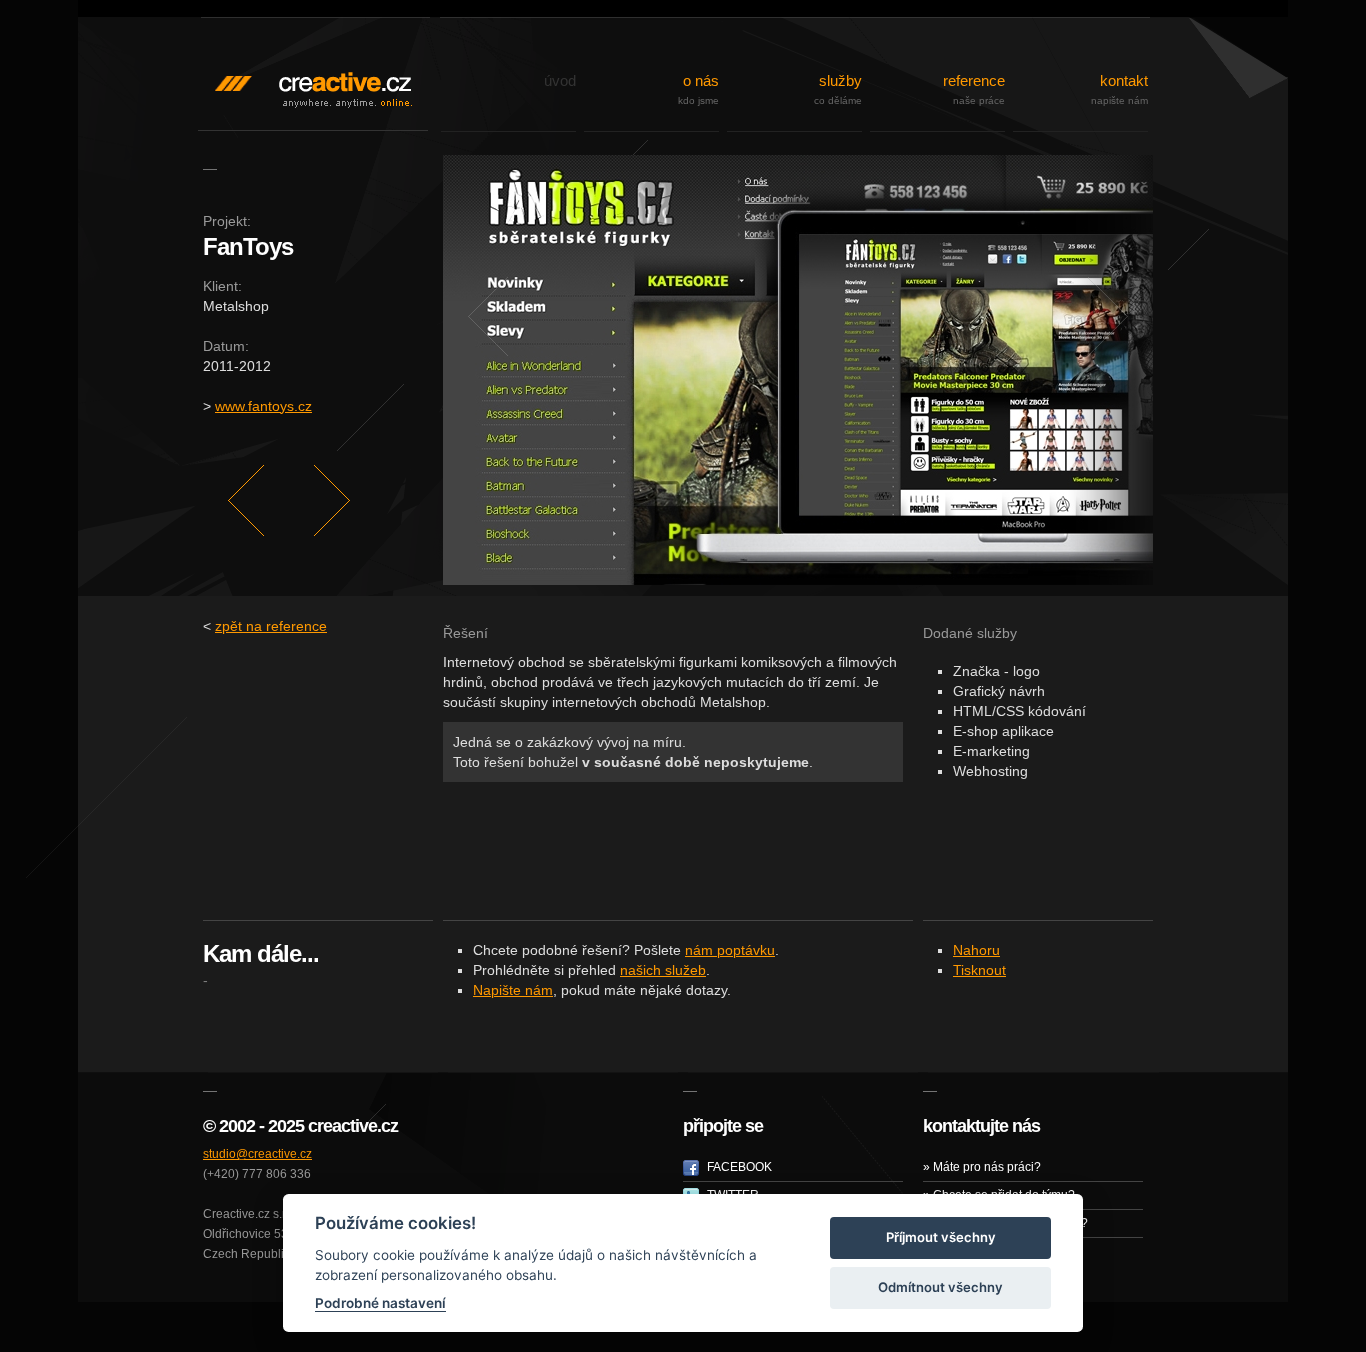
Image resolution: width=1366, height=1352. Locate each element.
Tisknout (979, 970)
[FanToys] (798, 370)
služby (838, 89)
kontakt (1119, 89)
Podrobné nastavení (380, 1303)
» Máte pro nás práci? (982, 1167)
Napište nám (513, 990)
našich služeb (663, 970)
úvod (560, 80)
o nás (698, 89)
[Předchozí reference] (245, 501)
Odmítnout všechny (940, 1287)
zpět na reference (271, 626)
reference (974, 89)
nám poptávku (730, 950)
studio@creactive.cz (257, 1154)
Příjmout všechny (941, 1237)
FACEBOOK (738, 1167)
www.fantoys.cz (263, 406)
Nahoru (976, 950)
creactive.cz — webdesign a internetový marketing (313, 60)
